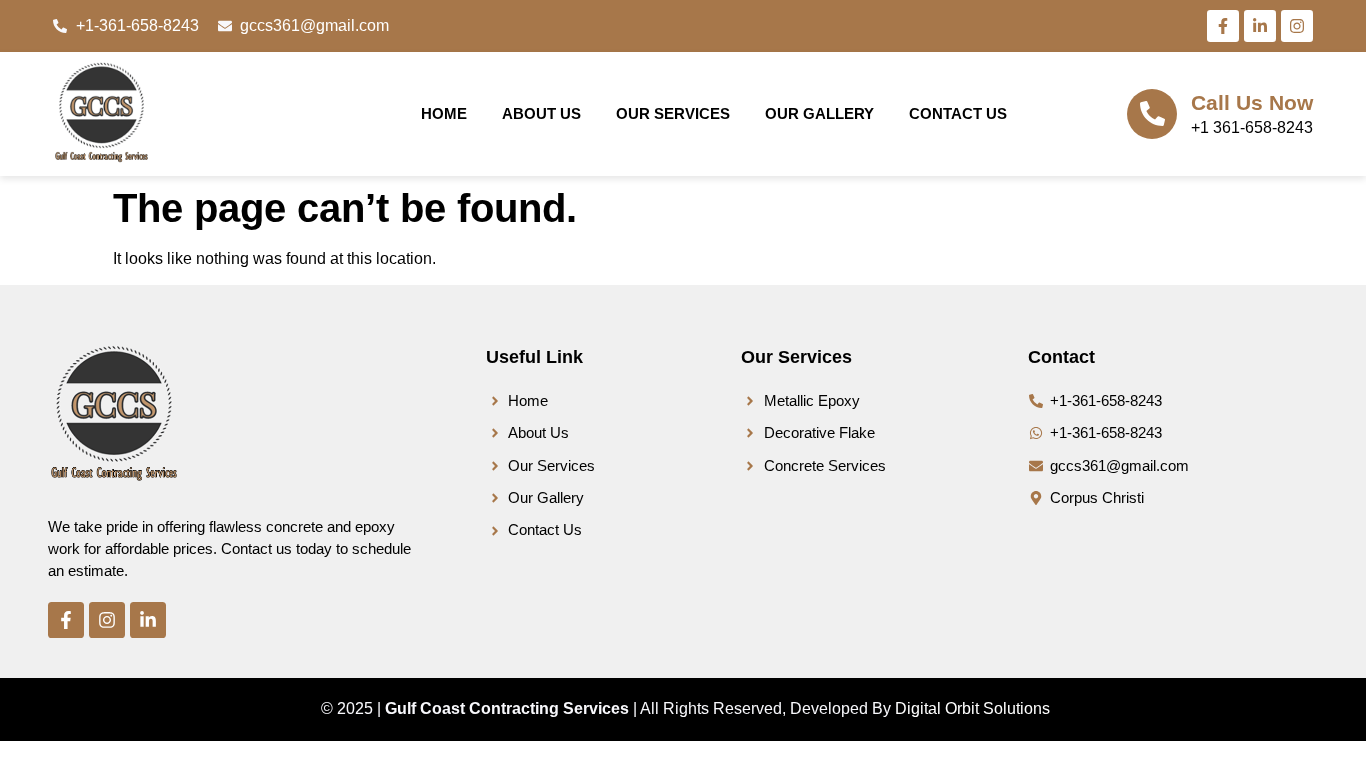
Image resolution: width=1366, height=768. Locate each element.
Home (444, 113)
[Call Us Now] (1152, 114)
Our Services (673, 113)
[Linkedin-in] (1260, 26)
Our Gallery (819, 113)
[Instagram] (1297, 26)
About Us (541, 113)
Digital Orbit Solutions (972, 708)
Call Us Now (1252, 102)
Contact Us (958, 113)
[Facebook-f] (1223, 26)
